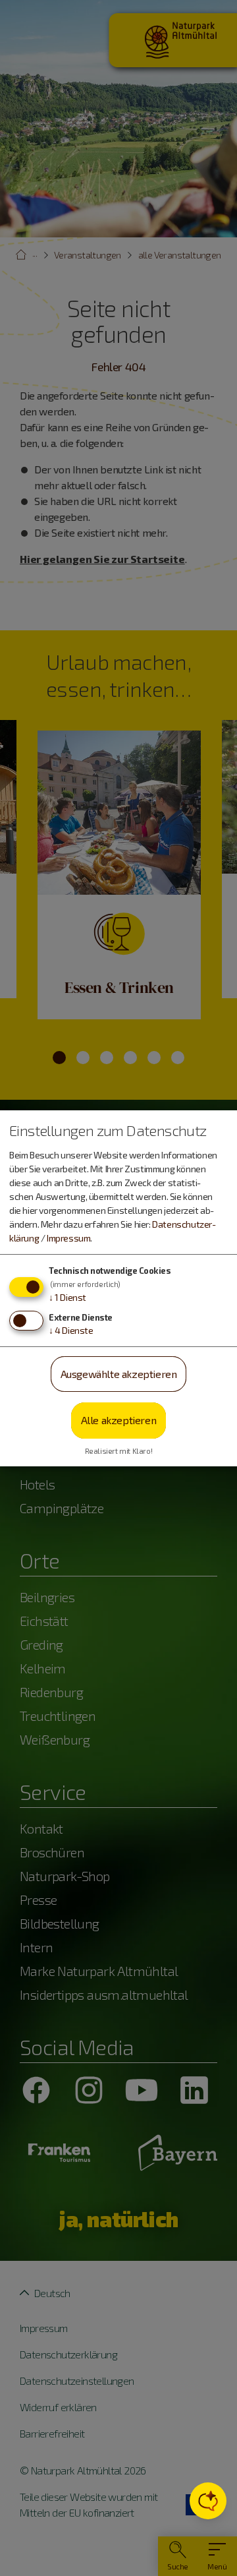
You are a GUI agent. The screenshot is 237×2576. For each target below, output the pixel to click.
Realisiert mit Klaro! (119, 1451)
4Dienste (71, 1330)
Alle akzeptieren (119, 1420)
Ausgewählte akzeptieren (119, 1374)
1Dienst (67, 1297)
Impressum (68, 1238)
